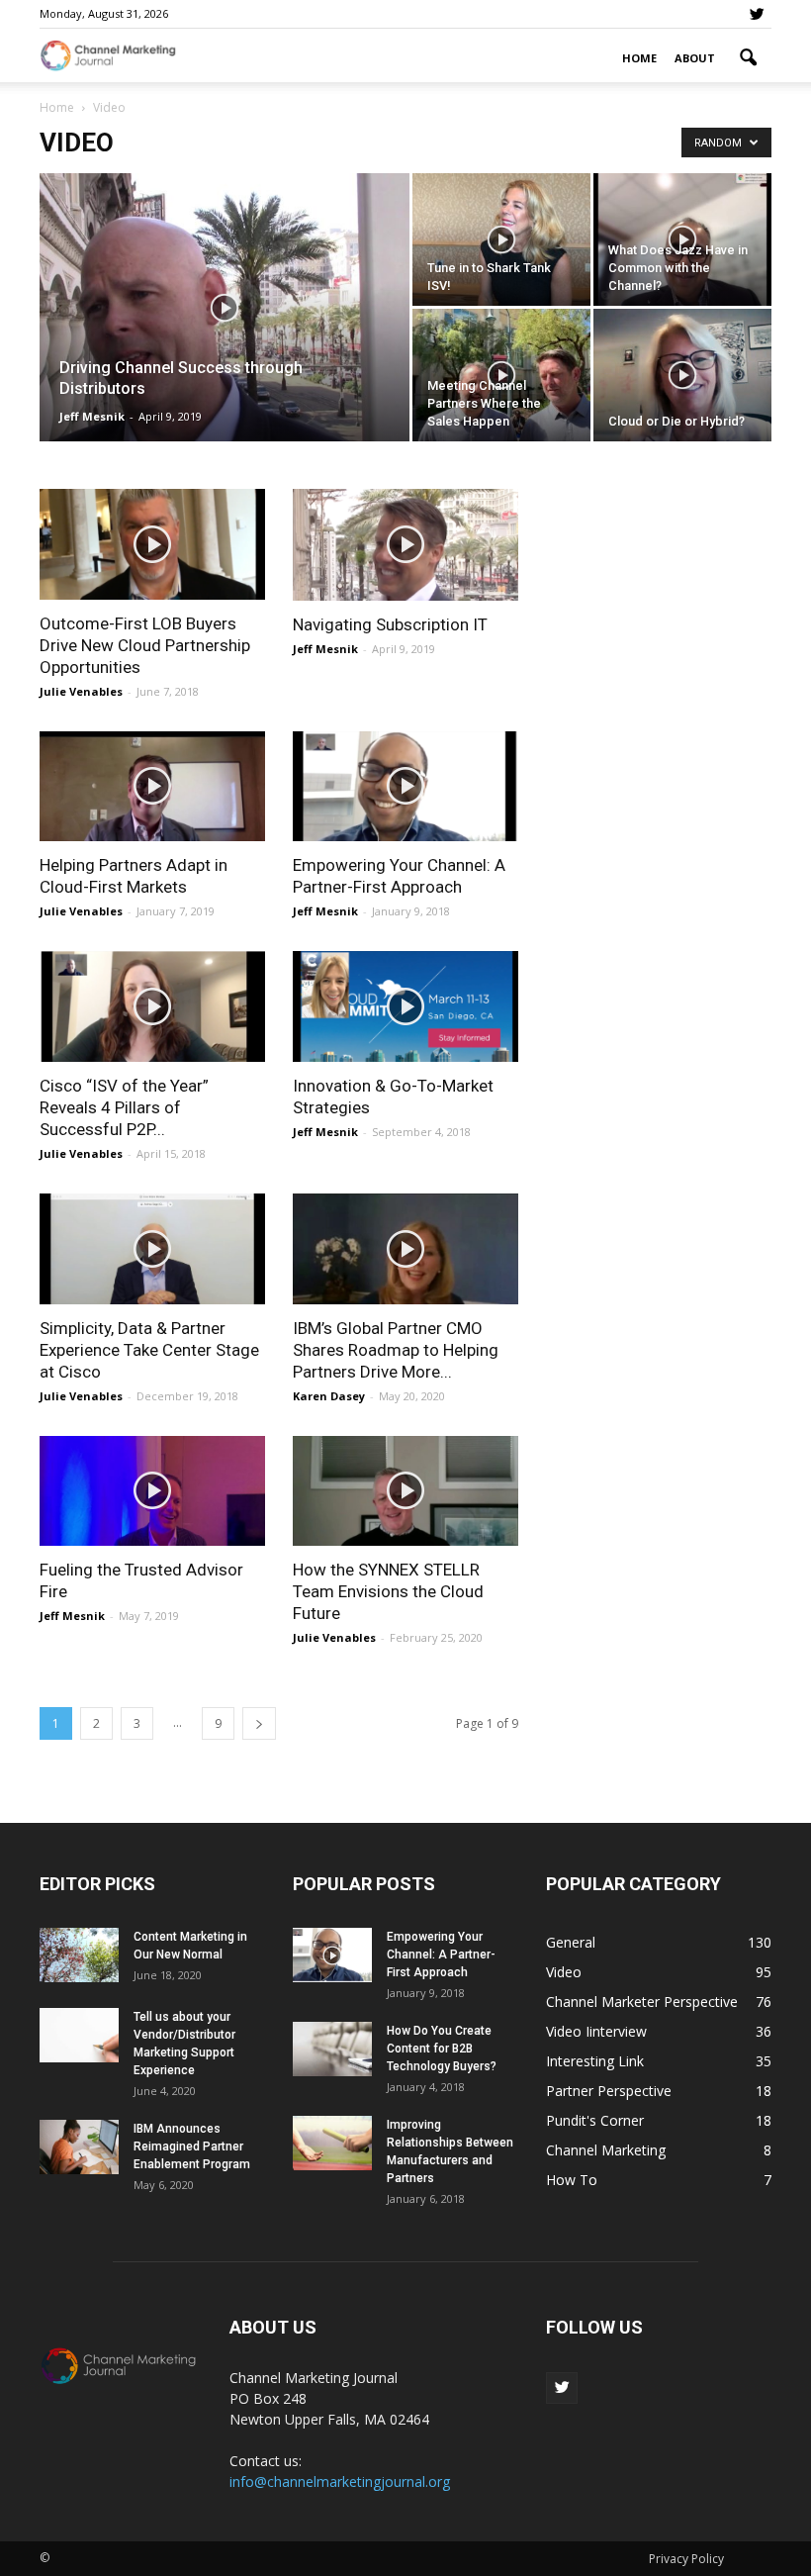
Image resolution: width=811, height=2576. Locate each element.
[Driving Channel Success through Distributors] (225, 334)
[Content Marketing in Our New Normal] (79, 1955)
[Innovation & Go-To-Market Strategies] (405, 1006)
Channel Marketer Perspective (642, 2002)
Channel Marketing (606, 2150)
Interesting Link (595, 2061)
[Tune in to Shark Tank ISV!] (501, 239)
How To (572, 2180)
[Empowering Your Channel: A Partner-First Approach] (405, 787)
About (695, 58)
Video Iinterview (596, 2031)
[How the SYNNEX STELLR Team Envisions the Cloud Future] (405, 1491)
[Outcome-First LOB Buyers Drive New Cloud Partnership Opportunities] (152, 544)
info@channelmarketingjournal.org (340, 2481)
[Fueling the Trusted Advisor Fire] (152, 1491)
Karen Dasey (329, 1396)
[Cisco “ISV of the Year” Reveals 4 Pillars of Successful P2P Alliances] (152, 1006)
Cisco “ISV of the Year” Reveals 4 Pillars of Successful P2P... (124, 1107)
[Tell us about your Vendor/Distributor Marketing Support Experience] (79, 2035)
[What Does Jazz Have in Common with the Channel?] (682, 239)
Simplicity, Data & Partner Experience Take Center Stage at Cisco (149, 1350)
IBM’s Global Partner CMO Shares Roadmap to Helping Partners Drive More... (396, 1350)
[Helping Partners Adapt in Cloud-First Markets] (152, 787)
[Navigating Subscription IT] (405, 545)
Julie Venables (81, 691)
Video (564, 1972)
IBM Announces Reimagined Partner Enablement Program (192, 2147)
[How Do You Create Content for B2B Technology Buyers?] (332, 2049)
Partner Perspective (609, 2091)
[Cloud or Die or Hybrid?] (682, 375)
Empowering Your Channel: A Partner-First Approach (441, 1955)
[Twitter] (757, 14)
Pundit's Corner (595, 2120)
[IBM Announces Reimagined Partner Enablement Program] (79, 2147)
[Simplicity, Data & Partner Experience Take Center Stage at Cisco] (152, 1249)
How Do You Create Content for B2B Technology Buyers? (442, 2049)
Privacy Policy (686, 2559)
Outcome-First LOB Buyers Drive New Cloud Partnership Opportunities (145, 645)
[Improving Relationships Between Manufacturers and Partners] (332, 2143)
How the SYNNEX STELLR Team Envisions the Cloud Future (388, 1591)
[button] (748, 58)
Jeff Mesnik (92, 416)
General (571, 1942)
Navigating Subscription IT (390, 624)
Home (639, 58)
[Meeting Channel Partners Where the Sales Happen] (501, 375)
